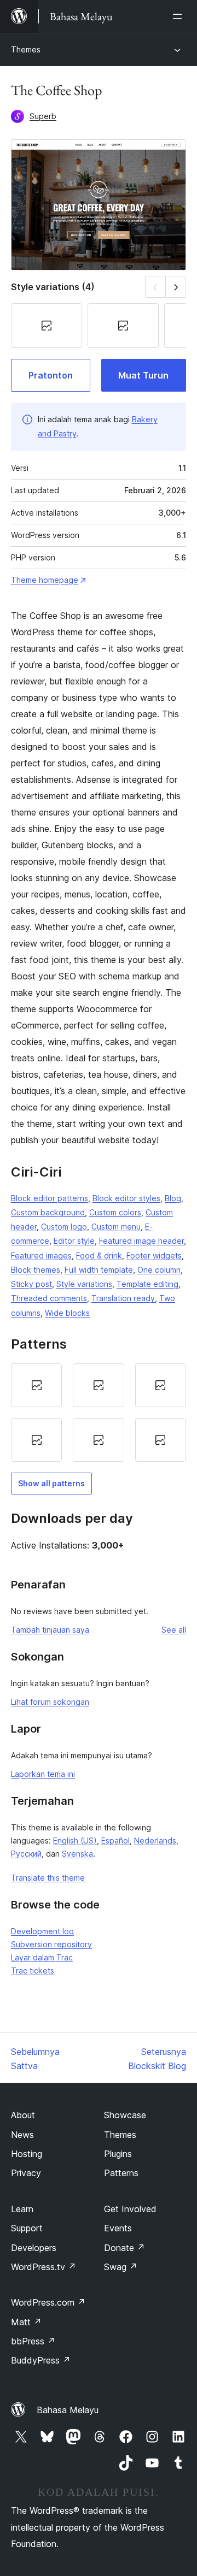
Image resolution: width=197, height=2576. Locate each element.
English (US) (75, 1841)
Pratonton (51, 375)
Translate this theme (48, 1878)
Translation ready (123, 1298)
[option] (36, 1385)
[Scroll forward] (176, 286)
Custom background (48, 1212)
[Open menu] (179, 16)
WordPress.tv (44, 2267)
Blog (173, 1198)
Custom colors (115, 1212)
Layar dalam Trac (42, 1957)
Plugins (118, 2154)
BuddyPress (41, 2360)
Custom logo (64, 1227)
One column (159, 1270)
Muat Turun (143, 375)
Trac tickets (33, 1971)
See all (174, 1630)
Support (27, 2228)
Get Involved (130, 2209)
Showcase (125, 2115)
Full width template (99, 1270)
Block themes (36, 1270)
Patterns (121, 2173)
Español (115, 1841)
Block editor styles (126, 1198)
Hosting (27, 2154)
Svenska (77, 1854)
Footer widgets (154, 1255)
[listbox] (99, 1413)
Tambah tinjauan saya (50, 1630)
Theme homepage (45, 580)
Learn (22, 2209)
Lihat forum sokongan (50, 1702)
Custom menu (116, 1227)
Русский (26, 1854)
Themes (26, 49)
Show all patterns (51, 1483)
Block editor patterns (50, 1198)
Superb (43, 116)
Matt (26, 2322)
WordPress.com (48, 2302)
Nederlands (155, 1841)
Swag (121, 2267)
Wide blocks (67, 1313)
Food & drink (99, 1255)
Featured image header (141, 1241)
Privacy (26, 2173)
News (22, 2135)
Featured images (41, 1255)
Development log (42, 1931)
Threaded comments (49, 1298)
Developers (34, 2248)
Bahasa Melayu (68, 2410)
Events (118, 2228)
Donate (124, 2248)
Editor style (74, 1241)
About (23, 2115)
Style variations (84, 1284)
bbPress (33, 2341)
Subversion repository (51, 1944)
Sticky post (31, 1284)
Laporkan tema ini (43, 1774)
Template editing (147, 1284)
